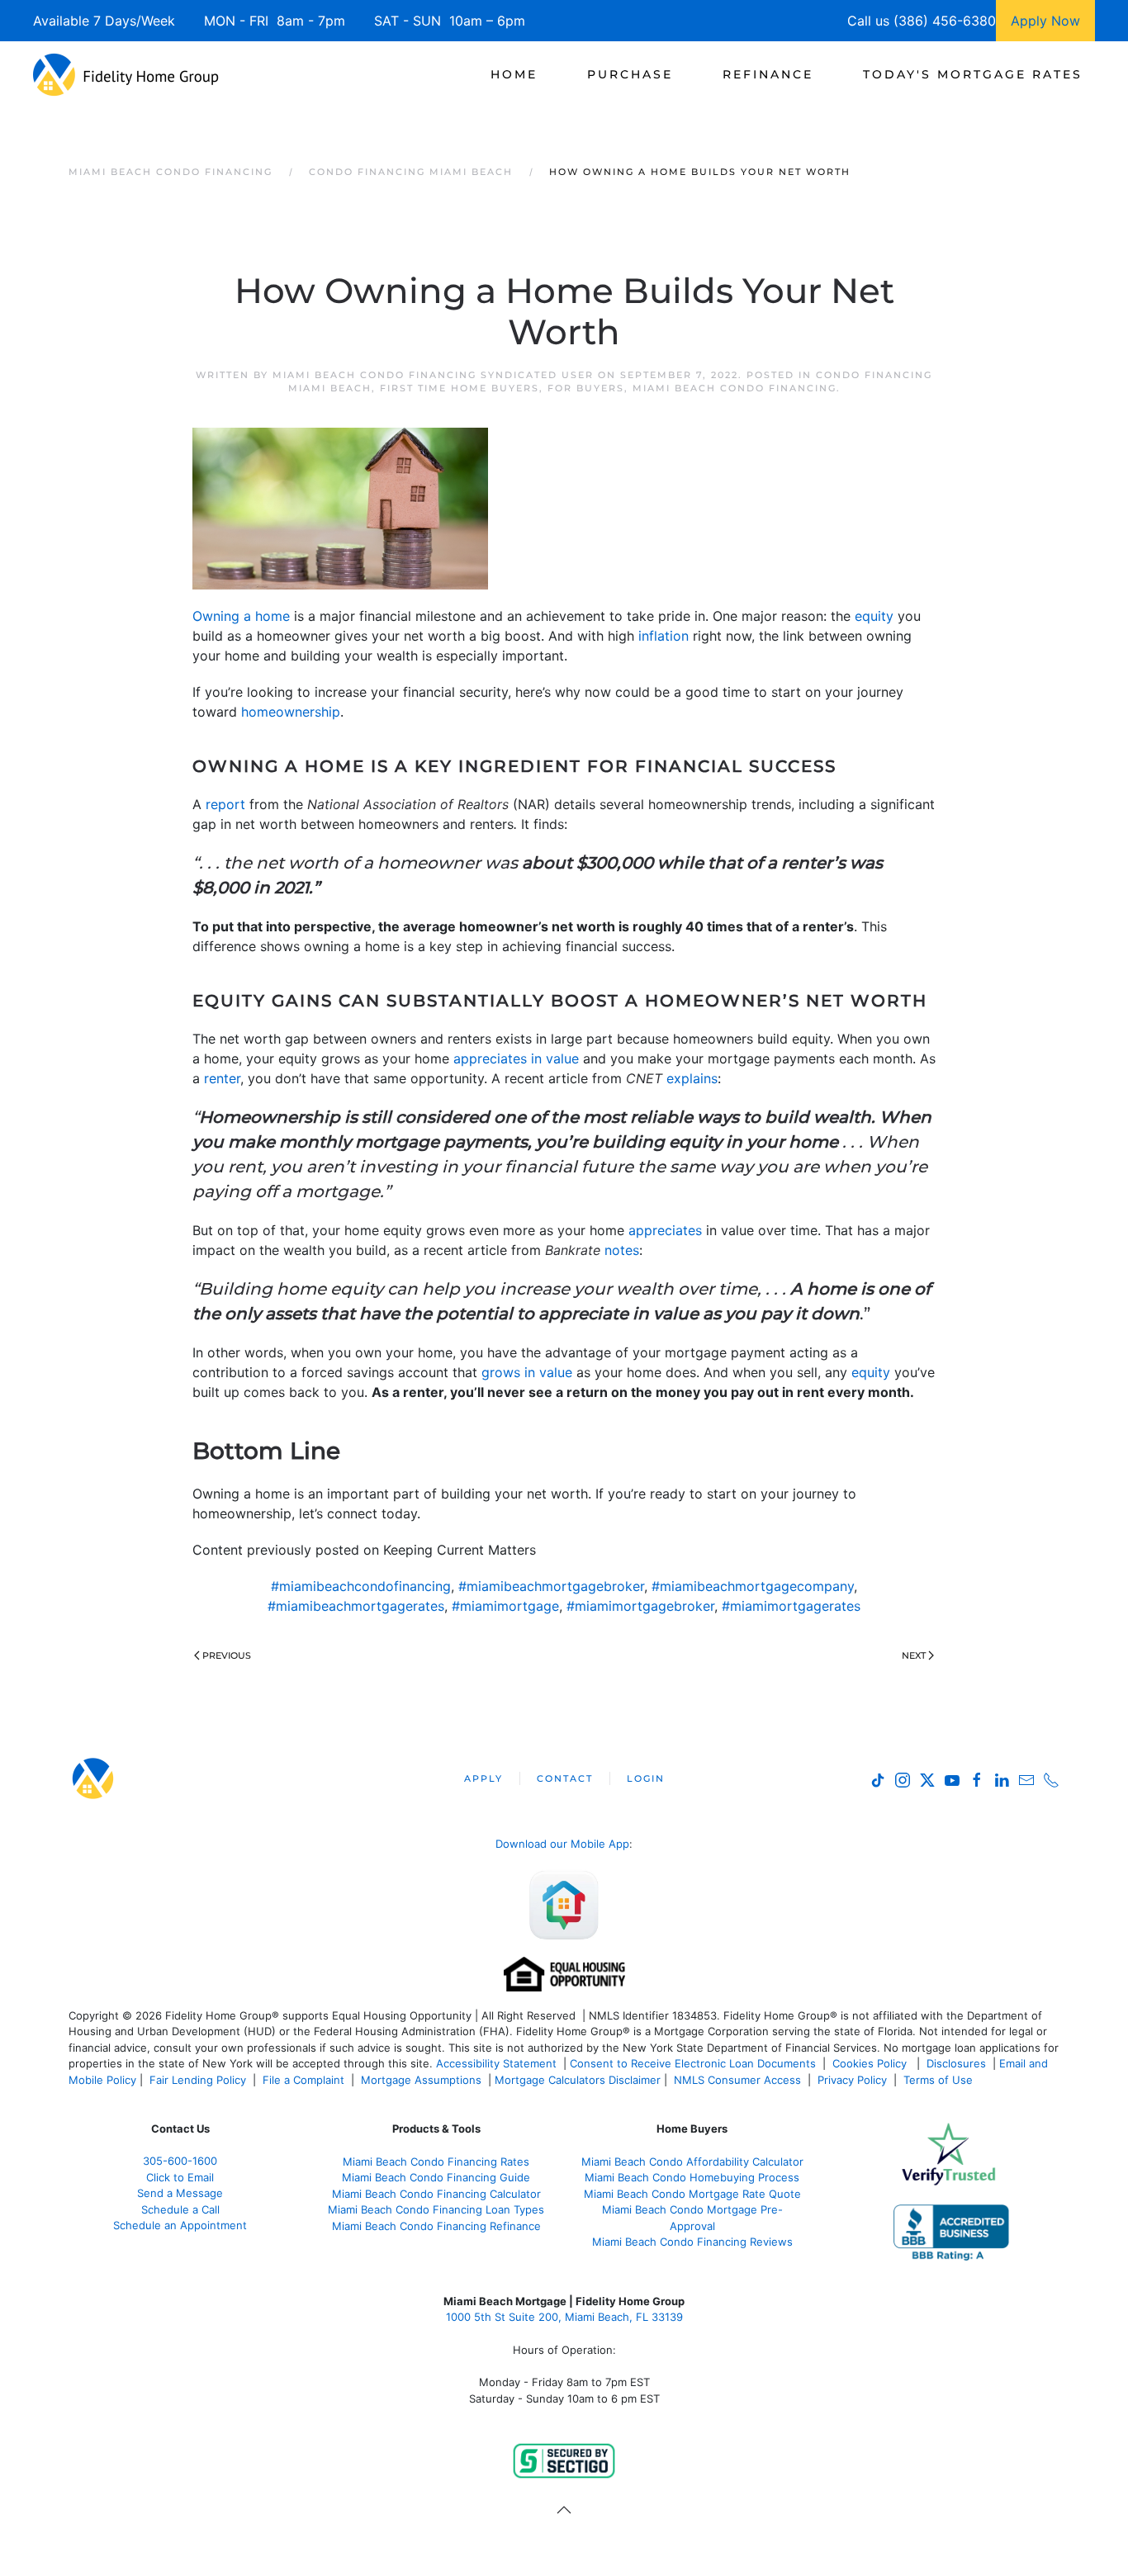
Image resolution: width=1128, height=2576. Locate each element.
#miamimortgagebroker (640, 1606)
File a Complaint (305, 2080)
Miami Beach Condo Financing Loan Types (436, 2209)
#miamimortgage (505, 1606)
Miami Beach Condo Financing (735, 388)
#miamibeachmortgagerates (356, 1606)
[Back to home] (126, 74)
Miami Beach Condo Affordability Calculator (692, 2162)
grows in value (527, 1372)
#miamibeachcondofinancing (361, 1586)
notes (622, 1250)
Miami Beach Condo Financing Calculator (436, 2194)
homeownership (291, 712)
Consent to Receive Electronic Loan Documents (693, 2063)
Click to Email (180, 2177)
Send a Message (180, 2193)
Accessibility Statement (496, 2063)
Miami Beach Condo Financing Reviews (692, 2242)
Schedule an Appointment (180, 2225)
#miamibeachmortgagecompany (753, 1586)
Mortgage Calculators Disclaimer (578, 2080)
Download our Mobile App (562, 1844)
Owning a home (241, 616)
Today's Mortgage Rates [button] (973, 74)
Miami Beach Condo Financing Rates (436, 2162)
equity (874, 616)
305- (180, 2161)
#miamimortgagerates (791, 1606)
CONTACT (565, 1778)
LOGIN (646, 1778)
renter (222, 1078)
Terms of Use (940, 2080)
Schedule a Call (180, 2209)
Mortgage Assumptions (421, 2080)
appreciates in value (516, 1058)
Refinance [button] (768, 74)
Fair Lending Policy (198, 2080)
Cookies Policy (871, 2063)
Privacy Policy (852, 2080)
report (225, 804)
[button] (564, 2510)
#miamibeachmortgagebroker (551, 1586)
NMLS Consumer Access (737, 2080)
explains (692, 1078)
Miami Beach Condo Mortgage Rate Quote (692, 2194)
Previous (227, 1655)
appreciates (665, 1230)
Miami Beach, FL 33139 (564, 2317)
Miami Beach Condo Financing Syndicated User (433, 375)
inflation (664, 636)
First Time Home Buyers (460, 388)
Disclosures (956, 2063)
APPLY (483, 1778)
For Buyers (586, 388)
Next (914, 1655)
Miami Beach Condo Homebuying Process (692, 2177)
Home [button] (514, 74)
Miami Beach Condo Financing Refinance (436, 2226)
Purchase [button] (630, 74)
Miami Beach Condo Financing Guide (436, 2177)
